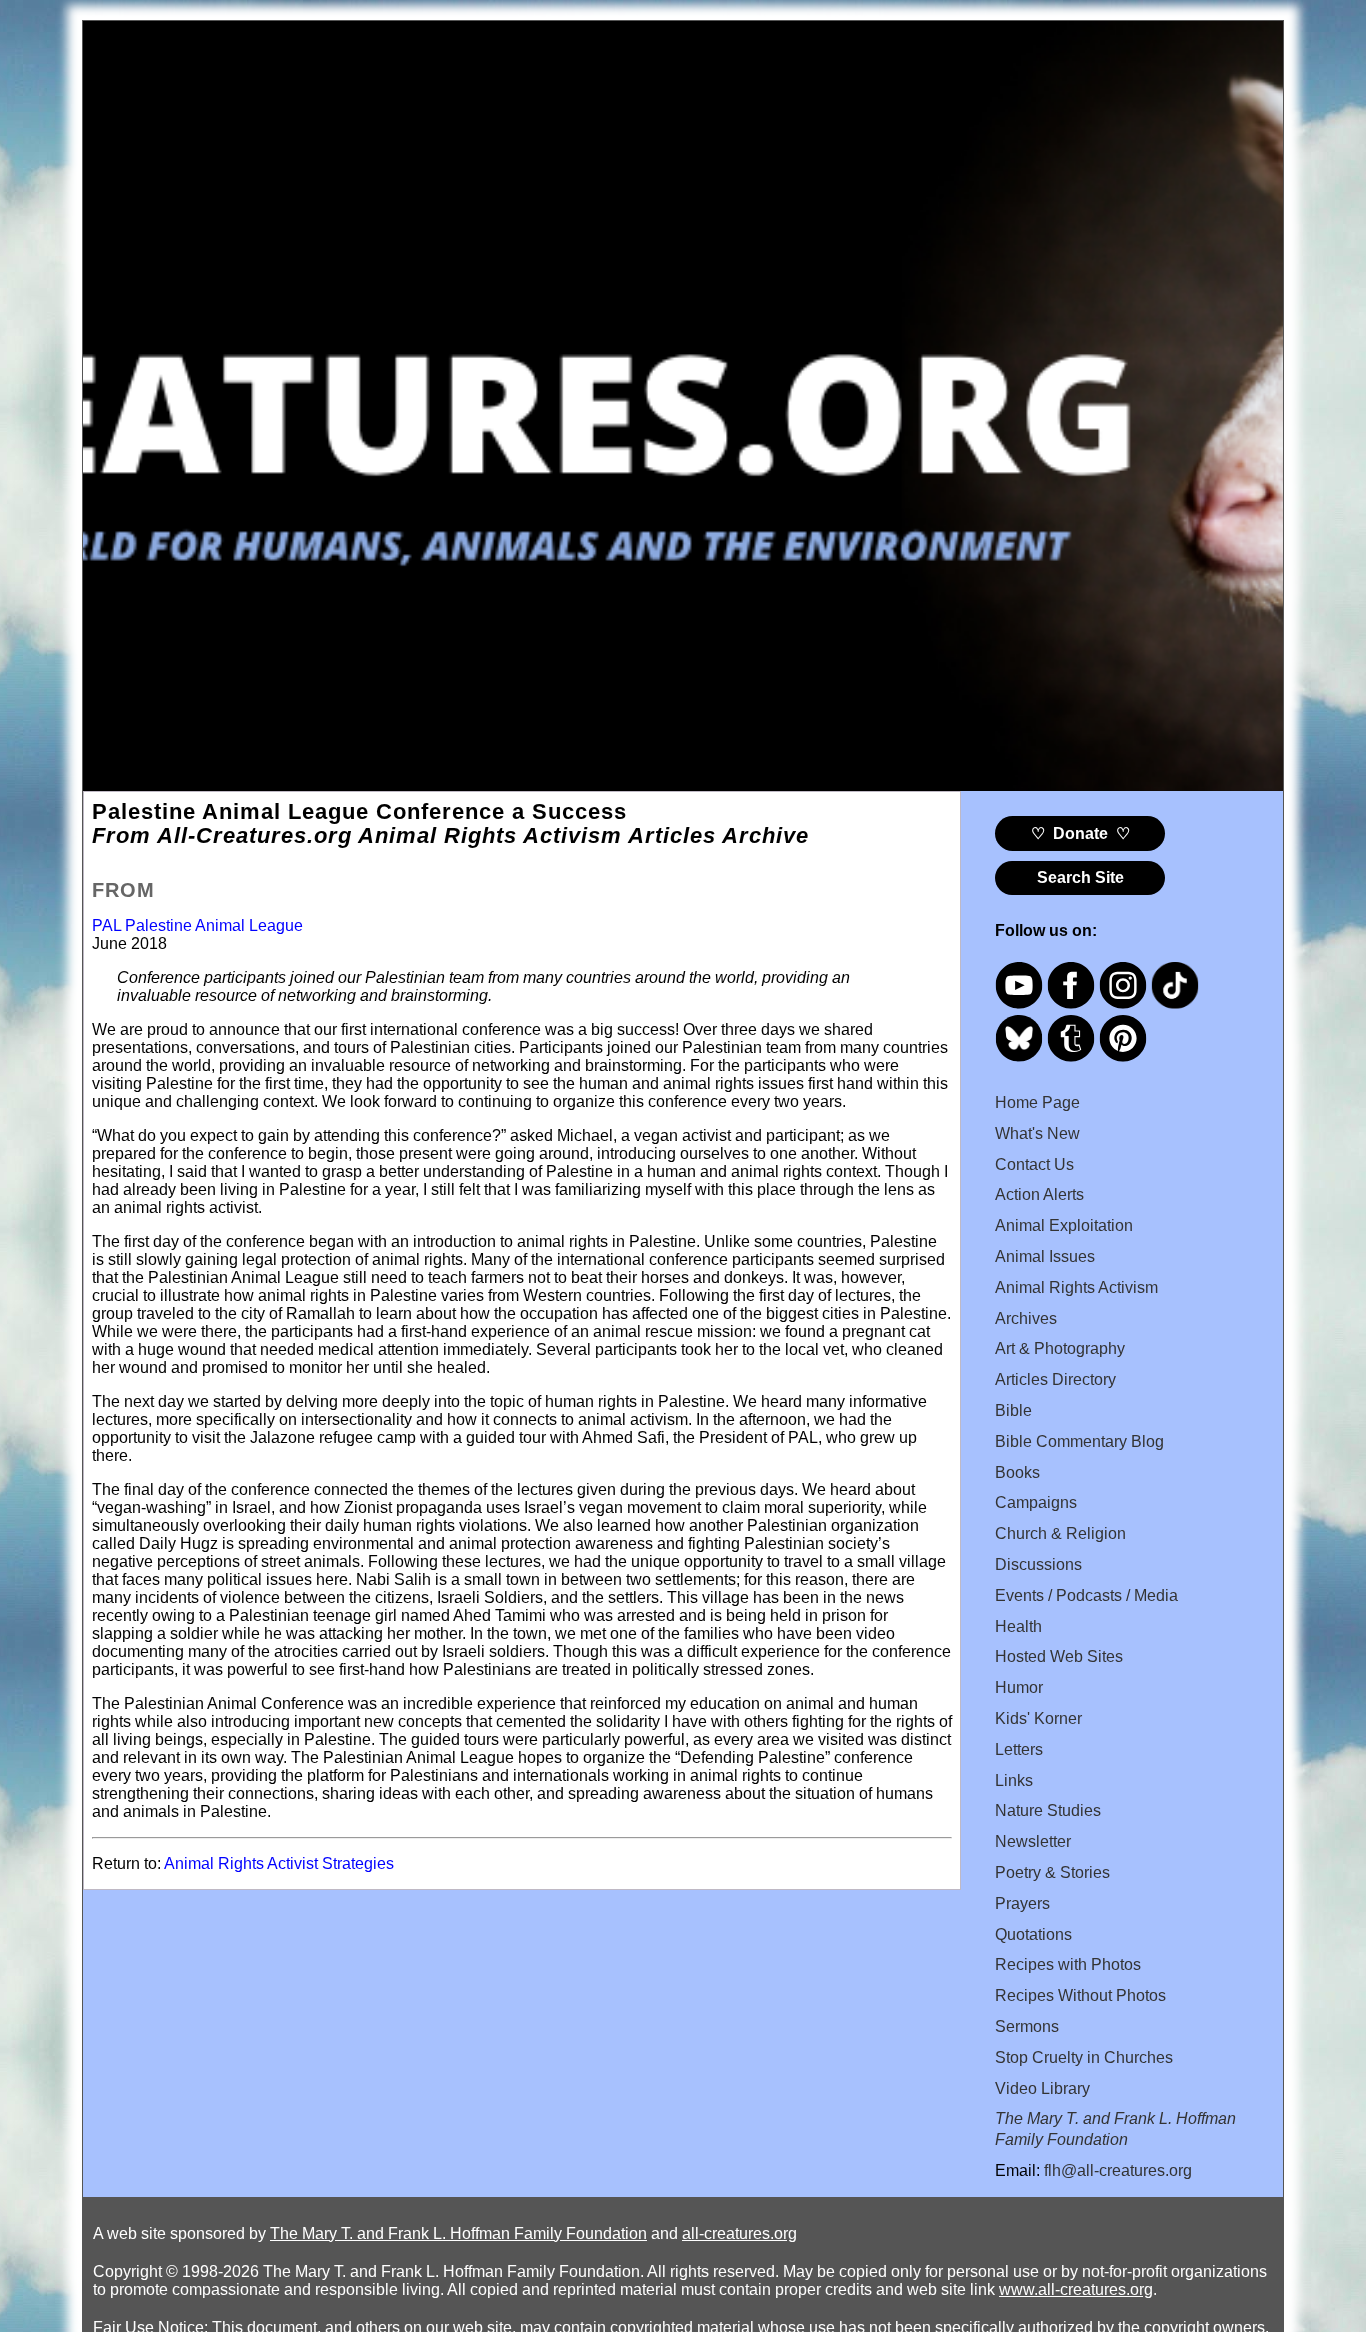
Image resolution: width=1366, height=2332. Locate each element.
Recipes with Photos (1068, 1964)
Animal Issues (1045, 1256)
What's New (1037, 1133)
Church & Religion (1060, 1533)
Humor (1019, 1687)
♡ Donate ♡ (1080, 833)
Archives (1026, 1318)
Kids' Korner (1038, 1718)
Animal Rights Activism (1076, 1287)
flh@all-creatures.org (1118, 2170)
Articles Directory (1055, 1379)
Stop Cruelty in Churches (1084, 2057)
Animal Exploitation (1064, 1225)
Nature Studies (1048, 1810)
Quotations (1033, 1934)
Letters (1019, 1749)
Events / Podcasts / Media (1086, 1595)
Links (1014, 1780)
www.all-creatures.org (1076, 2289)
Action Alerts (1039, 1194)
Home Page (1037, 1102)
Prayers (1022, 1903)
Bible (1013, 1410)
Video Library (1042, 2088)
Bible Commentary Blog (1079, 1441)
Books (1017, 1472)
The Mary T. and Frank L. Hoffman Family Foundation (458, 2233)
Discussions (1038, 1564)
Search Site (1080, 877)
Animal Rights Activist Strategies (279, 1863)
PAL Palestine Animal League (197, 925)
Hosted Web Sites (1059, 1656)
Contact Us (1034, 1164)
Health (1018, 1626)
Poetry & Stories (1052, 1872)
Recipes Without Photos (1080, 1995)
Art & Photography (1060, 1348)
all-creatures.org (739, 2233)
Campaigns (1036, 1502)
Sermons (1027, 2026)
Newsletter (1033, 1841)
